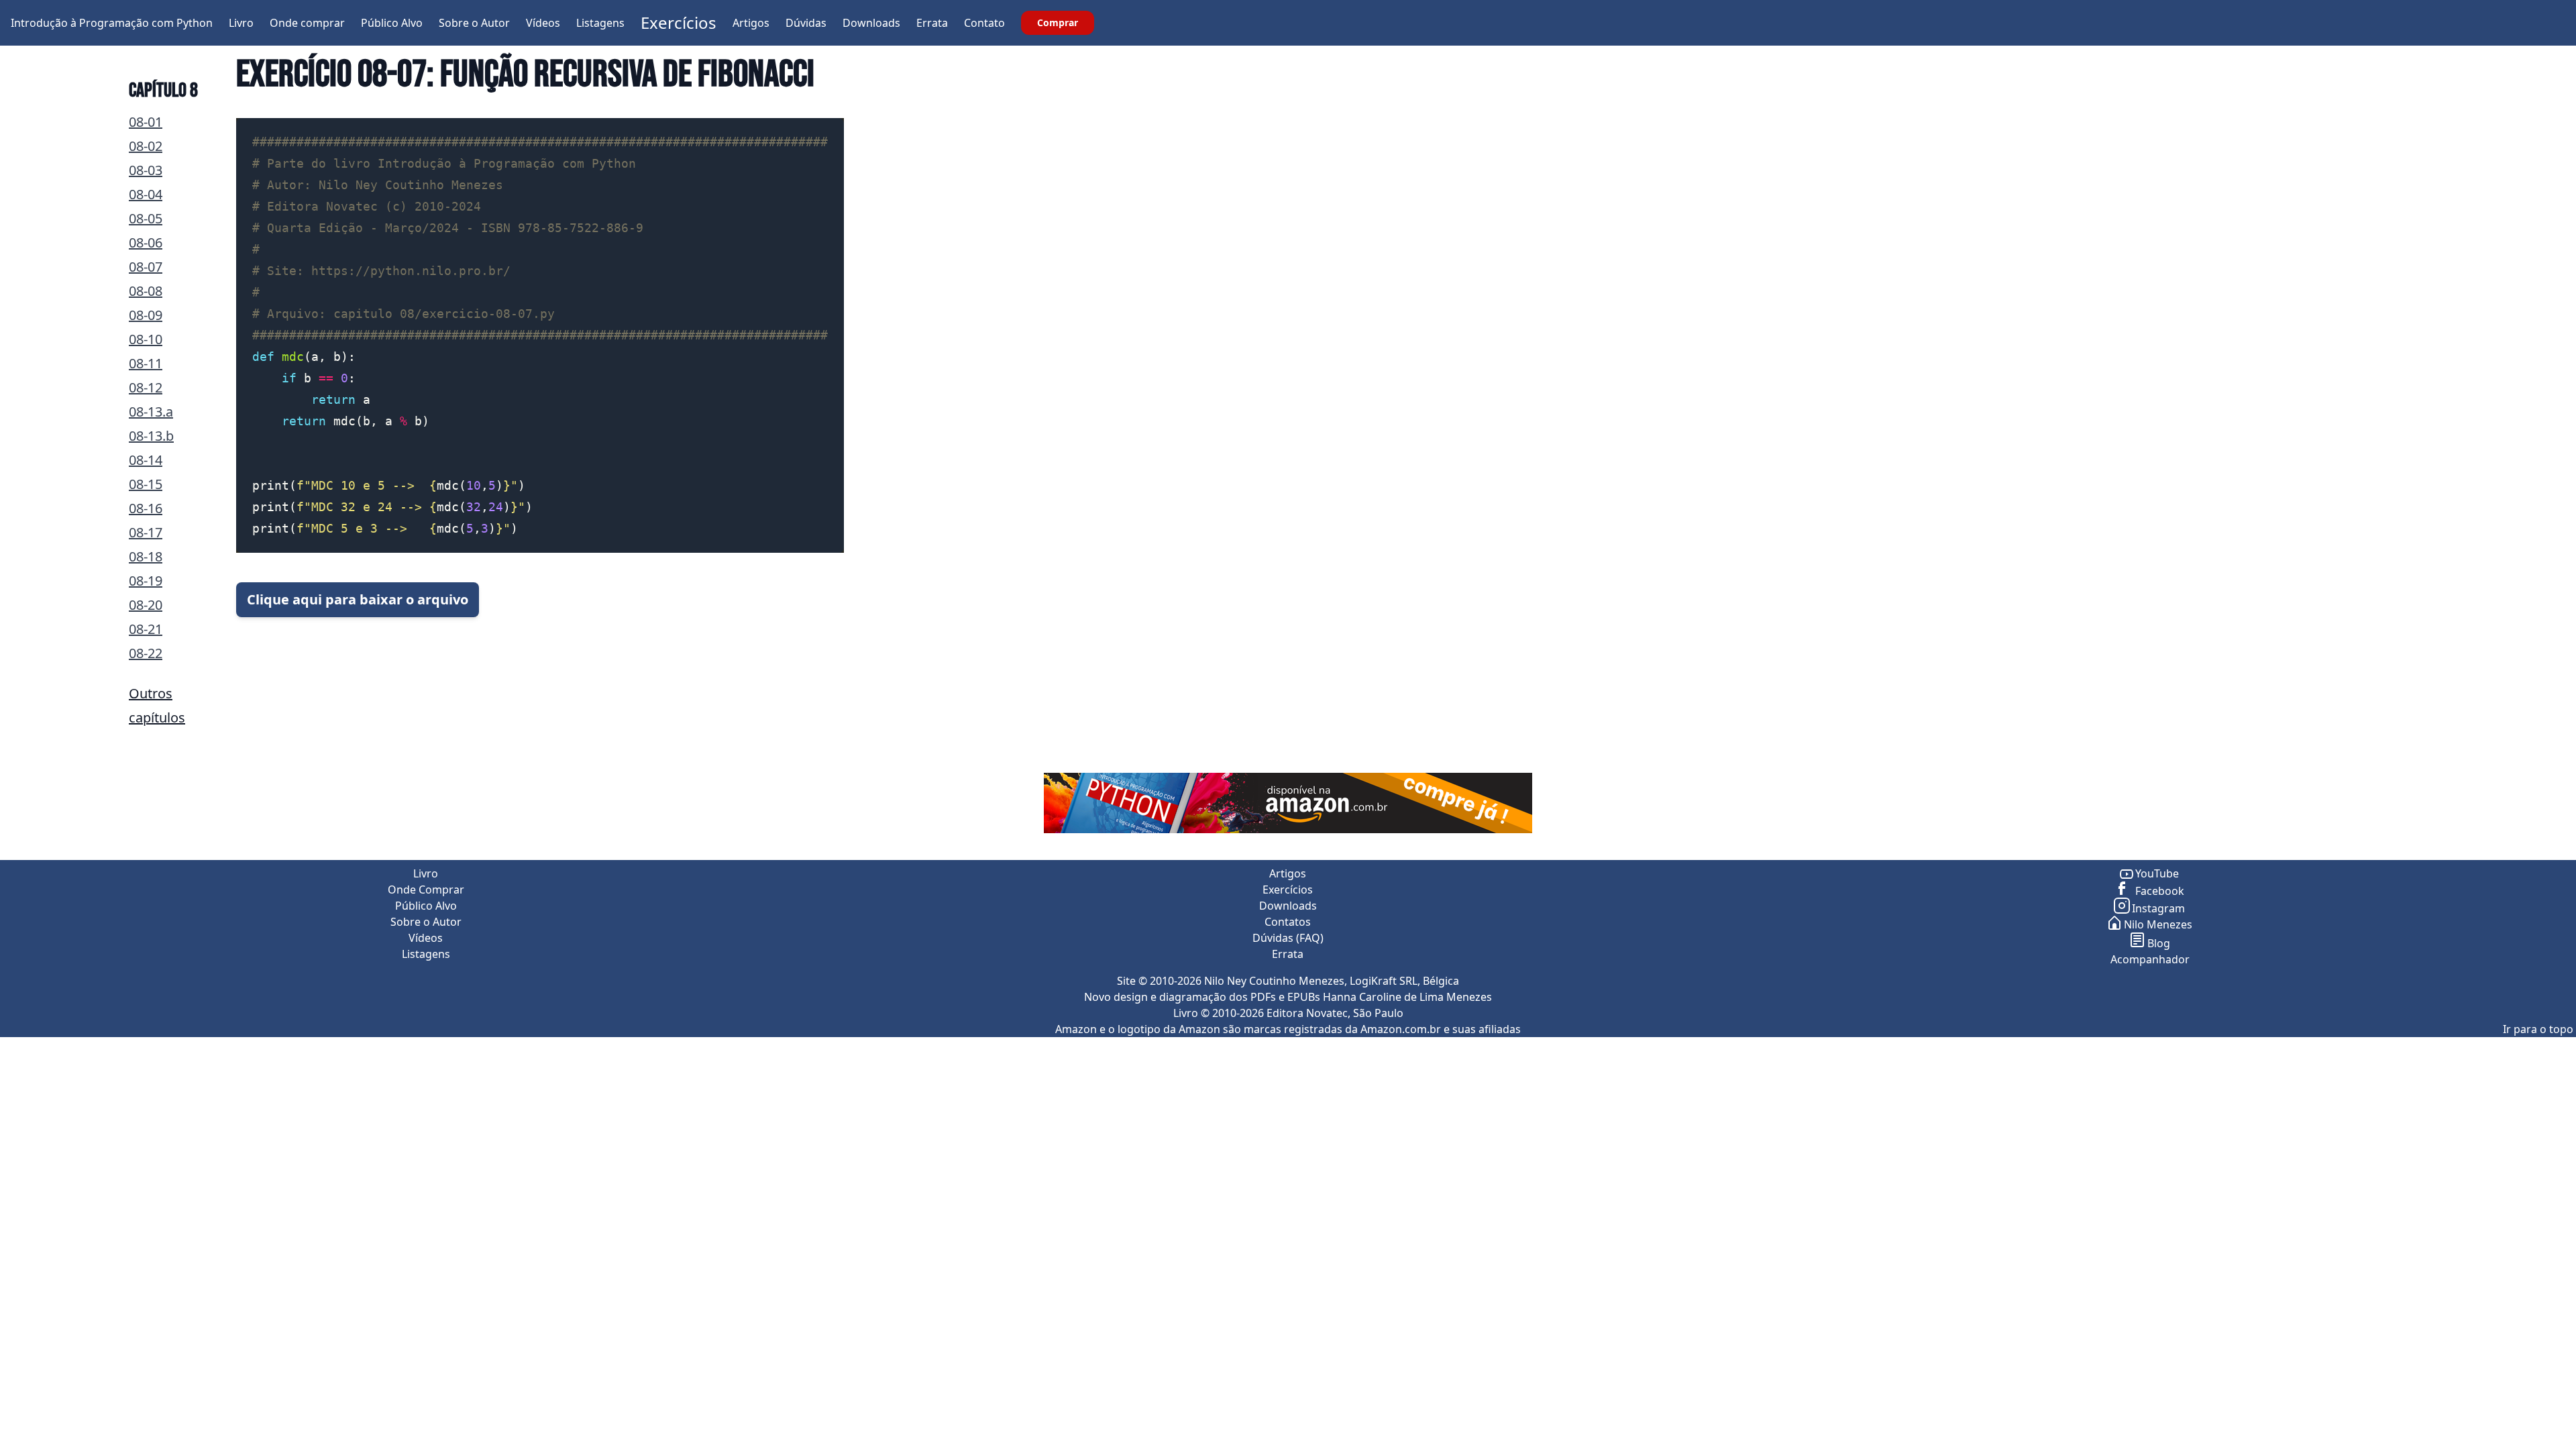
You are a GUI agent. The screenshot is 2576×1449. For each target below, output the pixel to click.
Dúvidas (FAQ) (1288, 938)
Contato (984, 23)
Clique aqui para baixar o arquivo (358, 599)
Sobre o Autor (474, 23)
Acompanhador (2150, 959)
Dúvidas (806, 23)
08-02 (146, 146)
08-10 (146, 339)
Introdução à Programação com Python (112, 23)
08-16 (146, 508)
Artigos (751, 23)
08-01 (146, 122)
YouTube (2157, 873)
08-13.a (151, 412)
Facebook (2158, 891)
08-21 (146, 629)
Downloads (871, 23)
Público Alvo (392, 23)
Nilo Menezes (2158, 924)
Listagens (600, 23)
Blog (2159, 943)
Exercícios (679, 22)
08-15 (146, 484)
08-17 (146, 532)
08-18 (146, 556)
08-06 (146, 243)
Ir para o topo (2538, 1029)
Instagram (2158, 908)
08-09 (146, 315)
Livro (241, 23)
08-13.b (151, 436)
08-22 (146, 653)
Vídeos (543, 23)
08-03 (146, 170)
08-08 (146, 291)
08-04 (146, 194)
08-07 (146, 267)
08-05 (146, 218)
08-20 (146, 605)
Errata (932, 23)
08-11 (146, 363)
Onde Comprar (426, 890)
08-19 (146, 581)
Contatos (1288, 922)
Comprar (1058, 22)
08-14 (146, 460)
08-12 (146, 387)
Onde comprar (307, 23)
